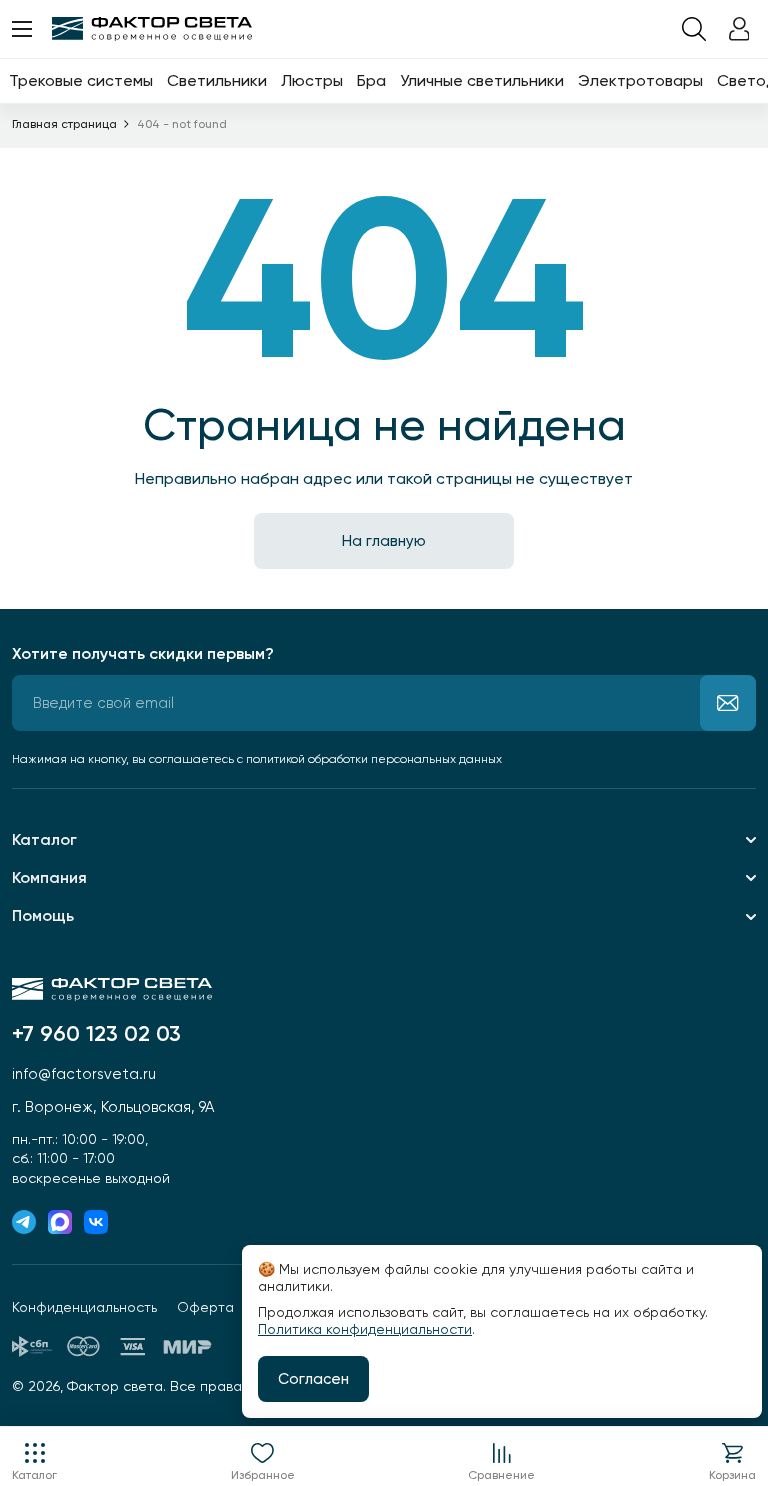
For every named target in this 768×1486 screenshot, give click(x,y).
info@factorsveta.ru (84, 1074)
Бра (371, 80)
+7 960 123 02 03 (96, 1034)
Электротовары (640, 80)
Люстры (312, 80)
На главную (384, 541)
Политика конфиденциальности (365, 1329)
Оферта (205, 1307)
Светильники (217, 80)
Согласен (313, 1379)
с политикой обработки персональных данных (369, 759)
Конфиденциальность (84, 1307)
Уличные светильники (482, 80)
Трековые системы (81, 80)
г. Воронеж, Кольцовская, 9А (113, 1107)
